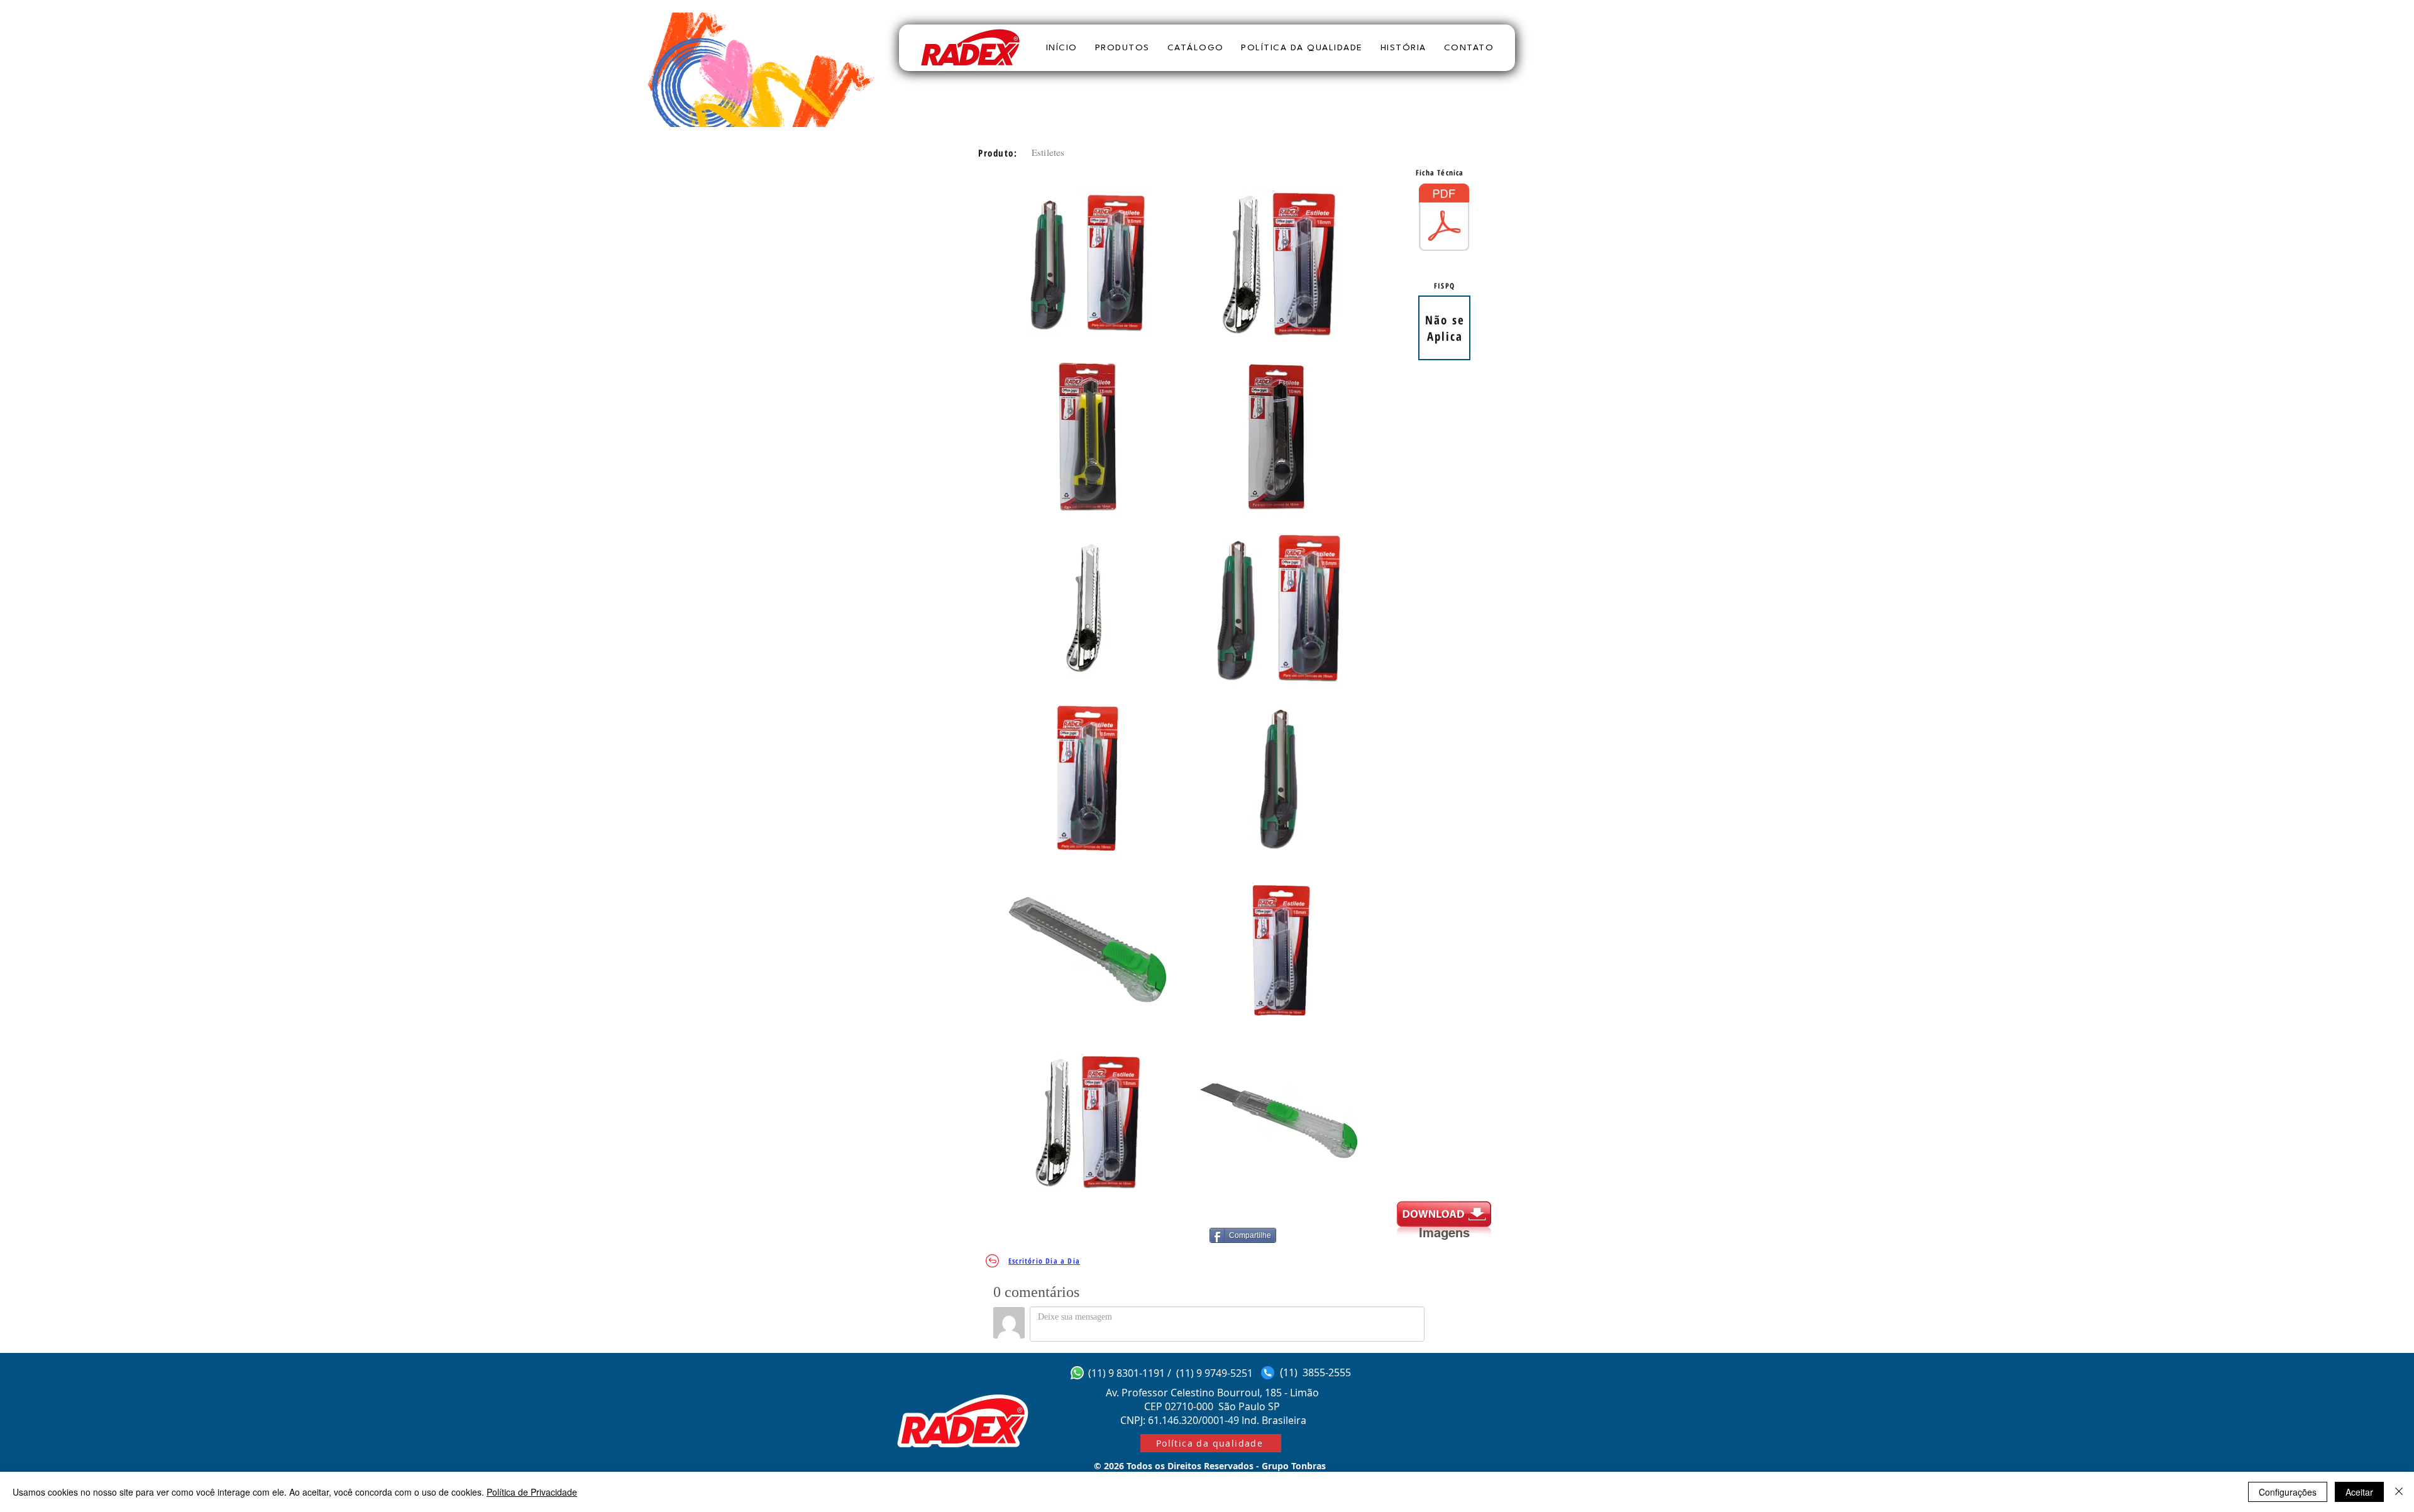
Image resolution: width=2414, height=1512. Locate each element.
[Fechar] (2399, 1492)
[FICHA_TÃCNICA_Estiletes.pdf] (1444, 219)
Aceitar (2359, 1492)
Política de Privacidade (532, 1492)
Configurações (2288, 1492)
